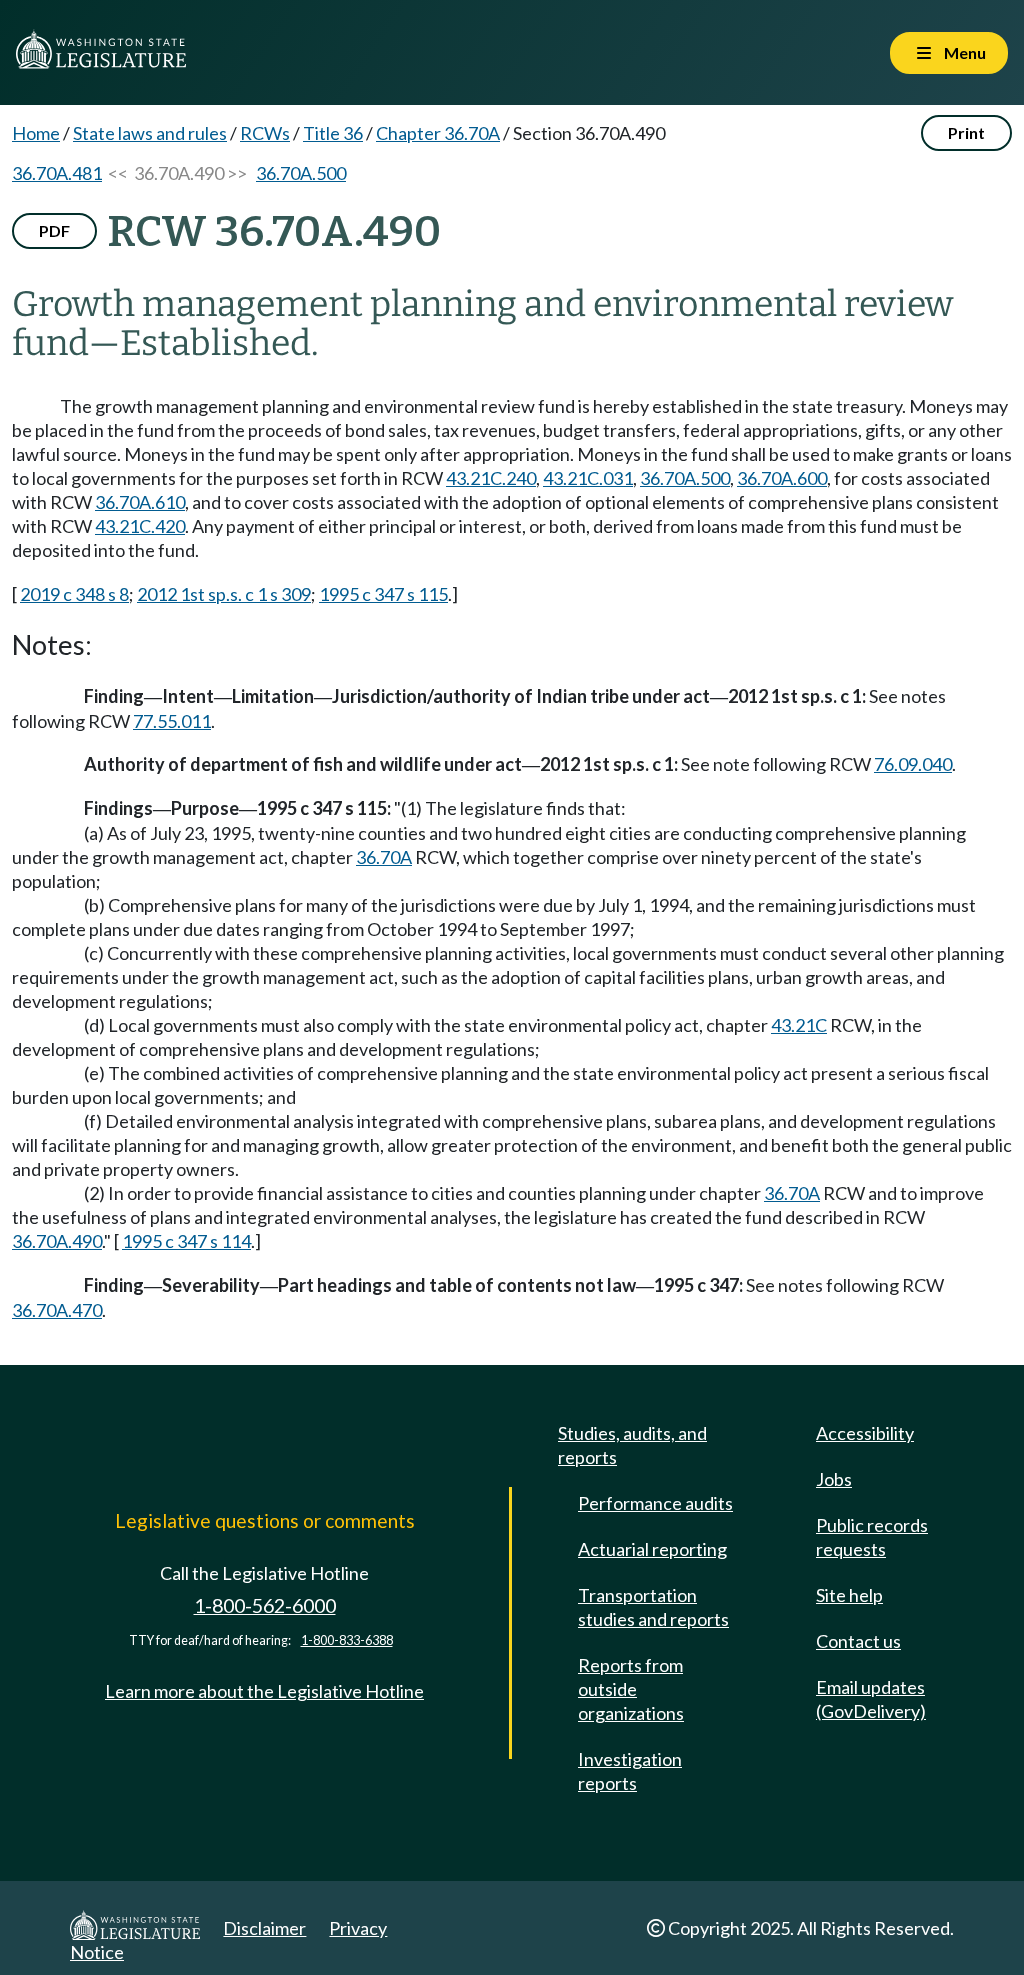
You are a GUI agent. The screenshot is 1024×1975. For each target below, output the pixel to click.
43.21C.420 (140, 526)
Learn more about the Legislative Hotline (264, 1691)
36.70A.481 (57, 173)
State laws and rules (150, 133)
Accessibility (865, 1433)
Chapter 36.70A (438, 133)
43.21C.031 (588, 478)
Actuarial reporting (652, 1549)
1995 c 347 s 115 (383, 594)
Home (36, 133)
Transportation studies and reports (653, 1607)
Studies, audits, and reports (632, 1445)
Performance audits (655, 1503)
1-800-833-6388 (347, 1640)
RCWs (265, 133)
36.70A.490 (57, 1241)
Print (966, 132)
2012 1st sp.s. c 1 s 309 (224, 594)
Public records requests (872, 1537)
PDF (54, 230)
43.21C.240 (491, 478)
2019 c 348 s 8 (74, 594)
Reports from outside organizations (631, 1689)
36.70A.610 (140, 502)
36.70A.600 (782, 478)
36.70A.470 (57, 1310)
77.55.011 (172, 721)
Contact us (858, 1641)
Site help (849, 1595)
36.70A (384, 857)
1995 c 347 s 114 (186, 1241)
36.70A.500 (301, 173)
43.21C (799, 1025)
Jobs (834, 1479)
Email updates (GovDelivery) (871, 1699)
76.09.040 (913, 764)
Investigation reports (630, 1771)
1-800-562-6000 (265, 1605)
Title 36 (333, 133)
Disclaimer (264, 1928)
